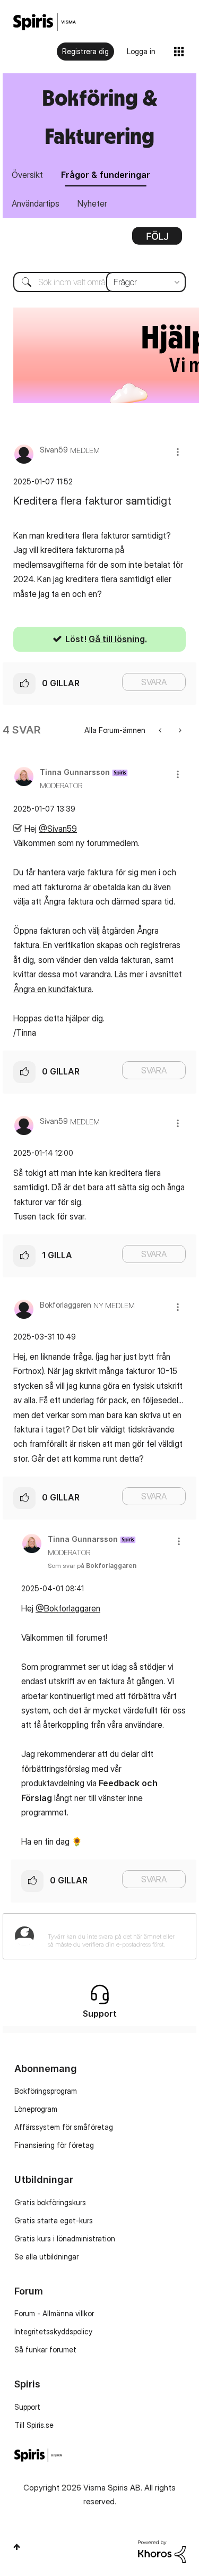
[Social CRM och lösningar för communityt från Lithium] (162, 2550)
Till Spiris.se (34, 2425)
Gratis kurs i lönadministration (65, 2238)
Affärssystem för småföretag (64, 2127)
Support (27, 2407)
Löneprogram (36, 2109)
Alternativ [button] (157, 240)
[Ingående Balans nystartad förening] (179, 730)
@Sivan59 (58, 829)
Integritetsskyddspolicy (53, 2331)
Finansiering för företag (54, 2145)
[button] (178, 452)
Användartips (36, 203)
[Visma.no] (45, 22)
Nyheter (92, 203)
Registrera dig (85, 51)
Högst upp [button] (17, 2547)
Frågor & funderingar (106, 175)
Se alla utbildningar (46, 2257)
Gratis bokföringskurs (50, 2202)
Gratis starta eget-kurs (54, 2220)
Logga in (141, 51)
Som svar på (92, 1566)
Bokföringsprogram (46, 2091)
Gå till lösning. (118, 639)
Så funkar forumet (45, 2349)
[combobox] (99, 282)
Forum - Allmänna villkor (54, 2313)
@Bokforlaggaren (68, 1608)
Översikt (27, 175)
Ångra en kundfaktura (53, 989)
